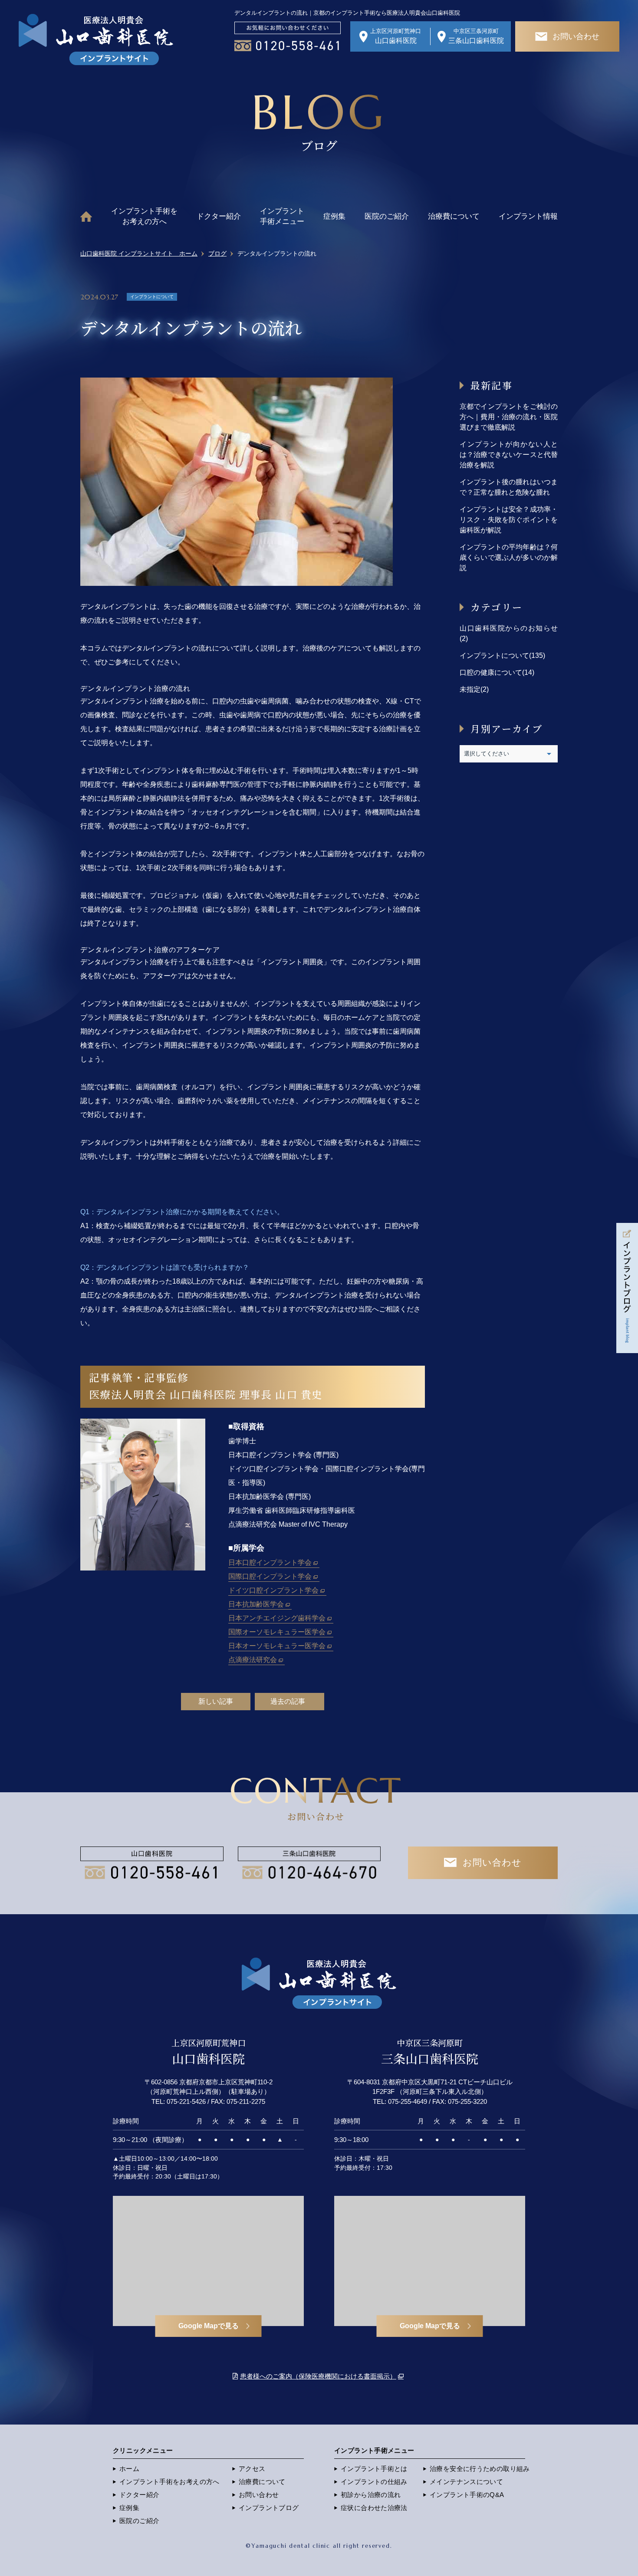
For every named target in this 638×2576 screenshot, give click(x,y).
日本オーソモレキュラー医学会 (277, 1646)
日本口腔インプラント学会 (270, 1562)
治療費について (454, 216)
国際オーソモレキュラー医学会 (277, 1632)
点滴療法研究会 (253, 1660)
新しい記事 (216, 1701)
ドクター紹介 (219, 216)
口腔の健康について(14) (497, 672)
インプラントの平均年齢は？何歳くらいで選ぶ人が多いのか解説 (509, 557)
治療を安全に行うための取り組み (480, 2469)
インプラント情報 (528, 216)
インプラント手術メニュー (282, 216)
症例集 (334, 216)
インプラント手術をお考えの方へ (144, 216)
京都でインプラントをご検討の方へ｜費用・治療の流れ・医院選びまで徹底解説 (509, 417)
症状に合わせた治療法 (374, 2508)
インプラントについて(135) (502, 655)
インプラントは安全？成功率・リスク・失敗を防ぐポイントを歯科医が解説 (509, 520)
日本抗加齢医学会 (256, 1604)
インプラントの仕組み (374, 2482)
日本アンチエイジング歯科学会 (277, 1618)
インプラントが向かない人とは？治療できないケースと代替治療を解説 (509, 455)
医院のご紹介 (387, 216)
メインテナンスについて (466, 2482)
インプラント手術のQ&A (467, 2495)
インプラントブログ (269, 2508)
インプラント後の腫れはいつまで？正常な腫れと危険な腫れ (509, 487)
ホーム (129, 2469)
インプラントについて (152, 297)
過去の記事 (288, 1701)
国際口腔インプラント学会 (270, 1576)
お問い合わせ (259, 2495)
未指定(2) (474, 689)
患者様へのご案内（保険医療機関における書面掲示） (318, 2376)
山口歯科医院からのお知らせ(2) (509, 633)
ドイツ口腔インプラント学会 (273, 1590)
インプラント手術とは (374, 2469)
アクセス (252, 2469)
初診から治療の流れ (371, 2495)
